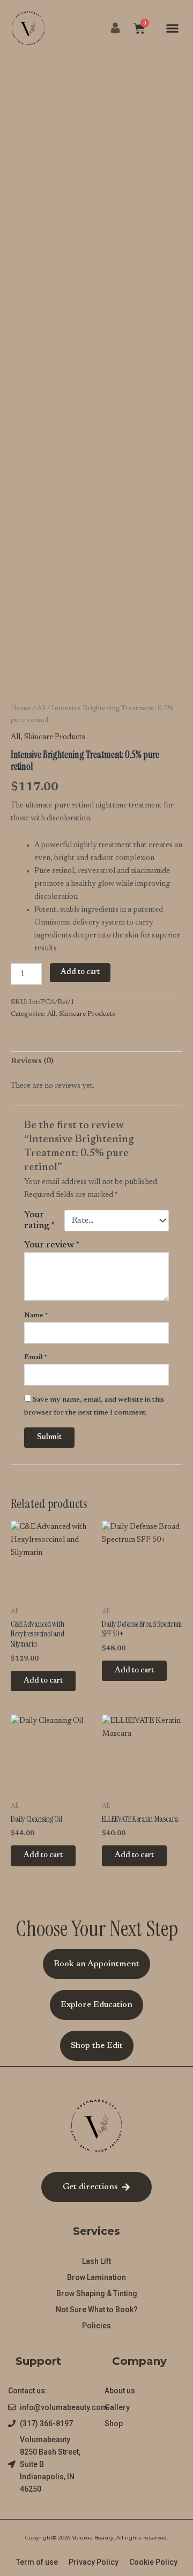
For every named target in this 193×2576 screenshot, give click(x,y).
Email (36, 1358)
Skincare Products (55, 737)
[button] (173, 28)
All (41, 709)
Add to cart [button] (43, 1681)
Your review (52, 1245)
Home (21, 709)
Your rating (40, 1221)
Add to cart (80, 972)
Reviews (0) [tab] (32, 1061)
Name (36, 1316)
